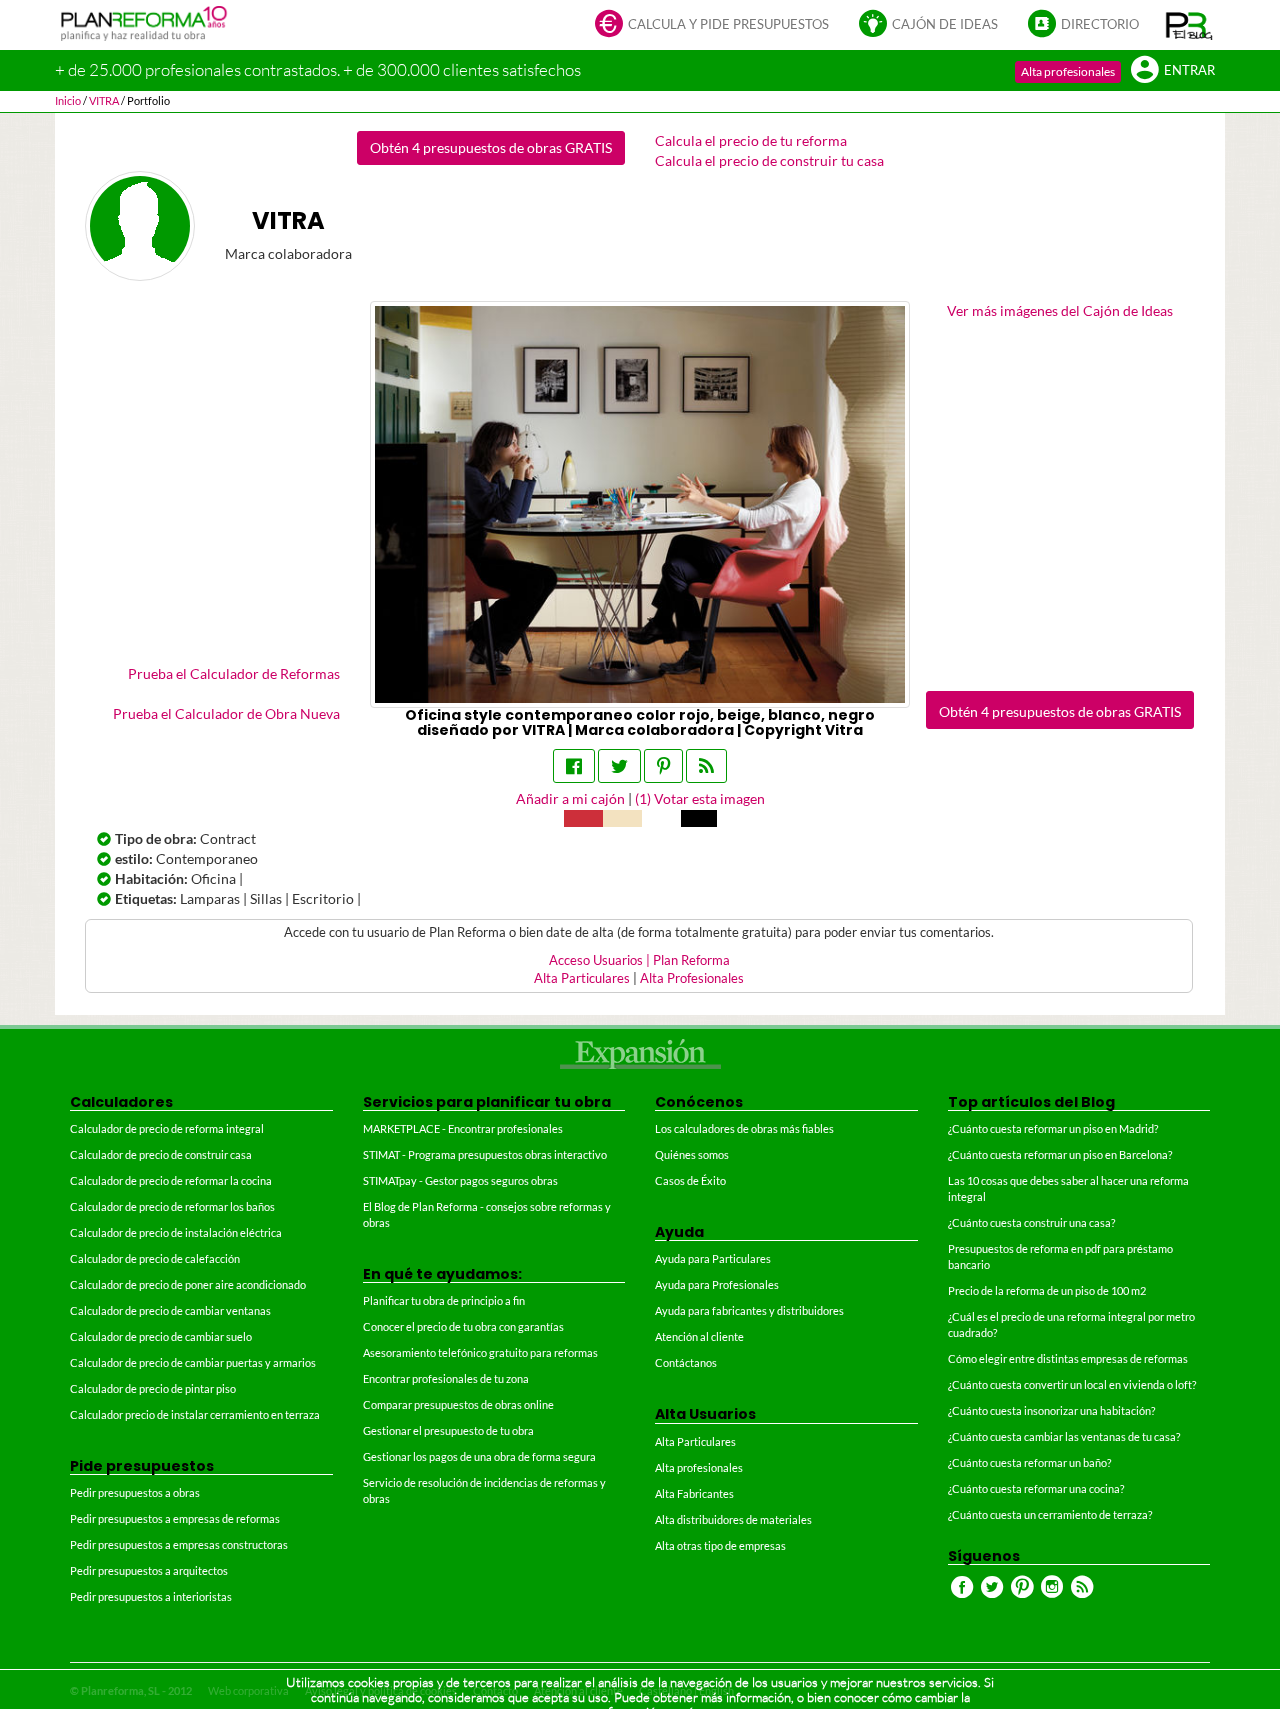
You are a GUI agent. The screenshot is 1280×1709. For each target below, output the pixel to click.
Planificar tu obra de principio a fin (444, 1300)
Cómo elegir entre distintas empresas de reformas (1068, 1358)
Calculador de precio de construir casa (161, 1154)
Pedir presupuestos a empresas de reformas (175, 1518)
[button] (1189, 25)
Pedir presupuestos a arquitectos (149, 1570)
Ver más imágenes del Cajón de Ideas (1060, 310)
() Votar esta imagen (700, 798)
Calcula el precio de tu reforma (751, 140)
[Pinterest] (663, 766)
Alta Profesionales (692, 978)
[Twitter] (619, 766)
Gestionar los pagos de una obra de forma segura (479, 1456)
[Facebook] (574, 766)
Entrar (1189, 70)
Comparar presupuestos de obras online (458, 1404)
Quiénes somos (692, 1154)
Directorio (1100, 24)
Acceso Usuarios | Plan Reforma (639, 960)
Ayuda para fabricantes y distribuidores (749, 1310)
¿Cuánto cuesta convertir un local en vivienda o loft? (1072, 1384)
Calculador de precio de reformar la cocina (171, 1180)
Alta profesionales (1068, 71)
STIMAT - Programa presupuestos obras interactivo (485, 1154)
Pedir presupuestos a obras (135, 1492)
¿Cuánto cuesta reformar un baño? (1029, 1462)
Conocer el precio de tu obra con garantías (463, 1326)
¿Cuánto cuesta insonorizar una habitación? (1051, 1410)
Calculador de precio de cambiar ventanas (170, 1310)
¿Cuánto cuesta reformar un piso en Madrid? (1053, 1128)
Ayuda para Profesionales (717, 1284)
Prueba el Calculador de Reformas (234, 673)
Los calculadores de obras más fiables (744, 1128)
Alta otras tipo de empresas (720, 1545)
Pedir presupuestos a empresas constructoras (179, 1544)
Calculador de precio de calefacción (155, 1258)
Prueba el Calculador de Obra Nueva (226, 713)
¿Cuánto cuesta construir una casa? (1031, 1222)
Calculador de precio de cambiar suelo (161, 1336)
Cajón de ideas (945, 24)
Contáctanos (686, 1362)
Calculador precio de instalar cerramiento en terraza (195, 1414)
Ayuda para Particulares (713, 1258)
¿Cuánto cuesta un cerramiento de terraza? (1050, 1514)
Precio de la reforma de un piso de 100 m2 (1047, 1290)
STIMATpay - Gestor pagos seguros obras (460, 1180)
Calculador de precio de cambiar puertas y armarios (193, 1362)
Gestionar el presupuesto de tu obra (448, 1430)
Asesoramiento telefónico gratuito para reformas (480, 1352)
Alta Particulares (582, 978)
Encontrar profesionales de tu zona (446, 1378)
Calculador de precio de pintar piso (153, 1388)
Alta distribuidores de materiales (733, 1519)
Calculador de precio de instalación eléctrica (176, 1232)
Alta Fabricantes (694, 1493)
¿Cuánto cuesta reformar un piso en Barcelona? (1060, 1154)
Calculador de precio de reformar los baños (172, 1206)
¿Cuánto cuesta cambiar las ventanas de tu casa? (1064, 1436)
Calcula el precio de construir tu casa (769, 160)
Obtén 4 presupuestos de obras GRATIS (491, 147)
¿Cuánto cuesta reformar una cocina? (1036, 1488)
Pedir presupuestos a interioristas (151, 1596)
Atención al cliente (699, 1336)
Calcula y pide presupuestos (728, 24)
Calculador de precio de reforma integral (167, 1128)
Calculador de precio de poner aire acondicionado (188, 1284)
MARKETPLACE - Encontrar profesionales (463, 1128)
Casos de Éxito (690, 1180)
